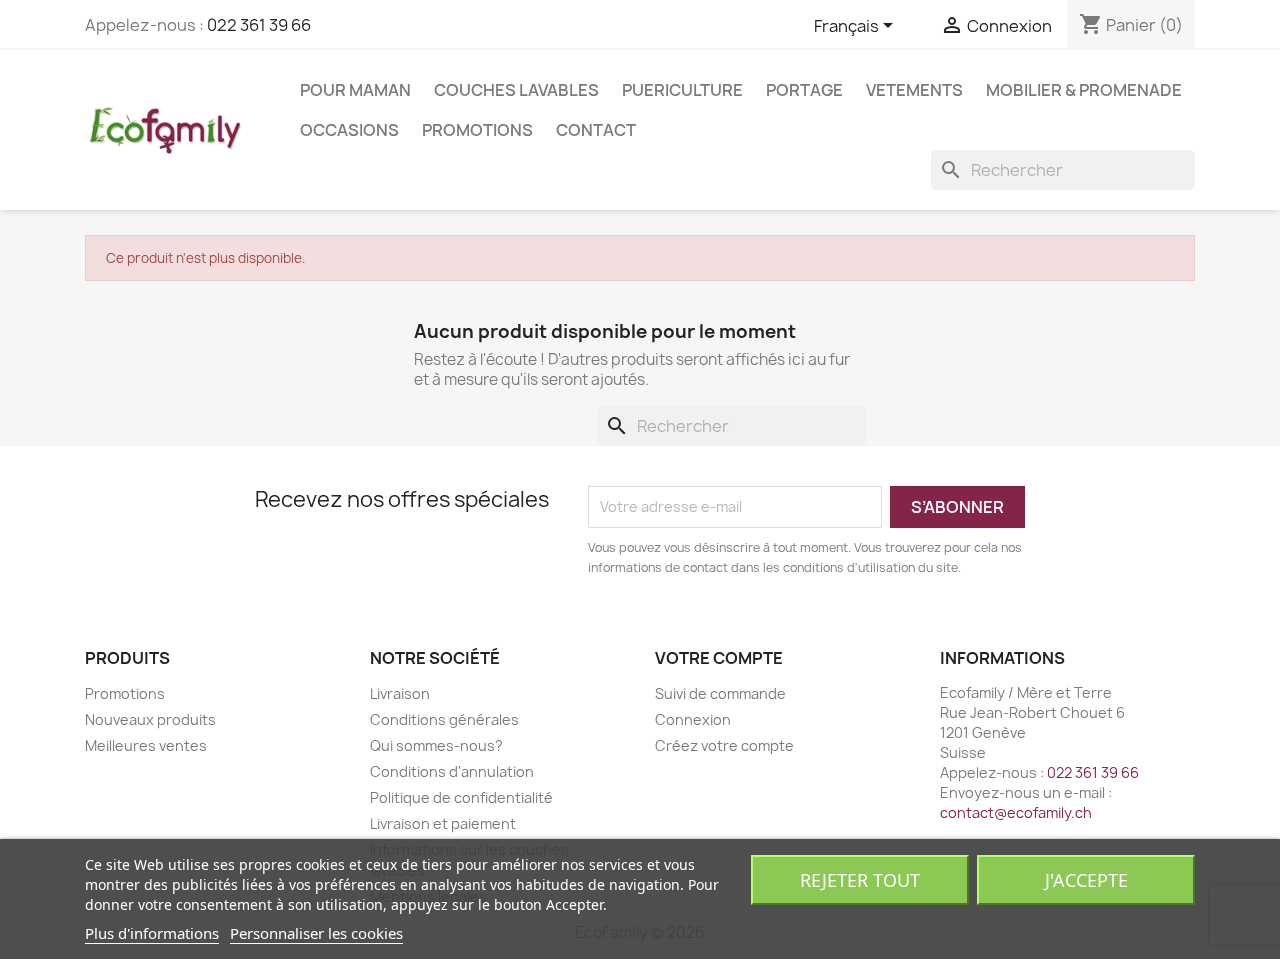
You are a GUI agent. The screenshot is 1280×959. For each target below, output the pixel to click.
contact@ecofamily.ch (1016, 812)
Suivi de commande (720, 693)
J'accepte (1086, 880)
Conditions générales (444, 719)
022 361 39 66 (259, 25)
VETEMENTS (914, 90)
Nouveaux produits (150, 719)
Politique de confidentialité (461, 797)
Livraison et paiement (443, 823)
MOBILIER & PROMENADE (1084, 90)
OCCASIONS (349, 130)
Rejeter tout (860, 880)
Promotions (477, 130)
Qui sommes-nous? (436, 745)
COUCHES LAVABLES (516, 90)
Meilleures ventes (146, 745)
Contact (596, 130)
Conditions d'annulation (452, 771)
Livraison (400, 693)
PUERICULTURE (682, 90)
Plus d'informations (152, 933)
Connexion (693, 719)
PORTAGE (804, 90)
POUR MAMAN (355, 90)
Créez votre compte (724, 745)
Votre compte (719, 658)
